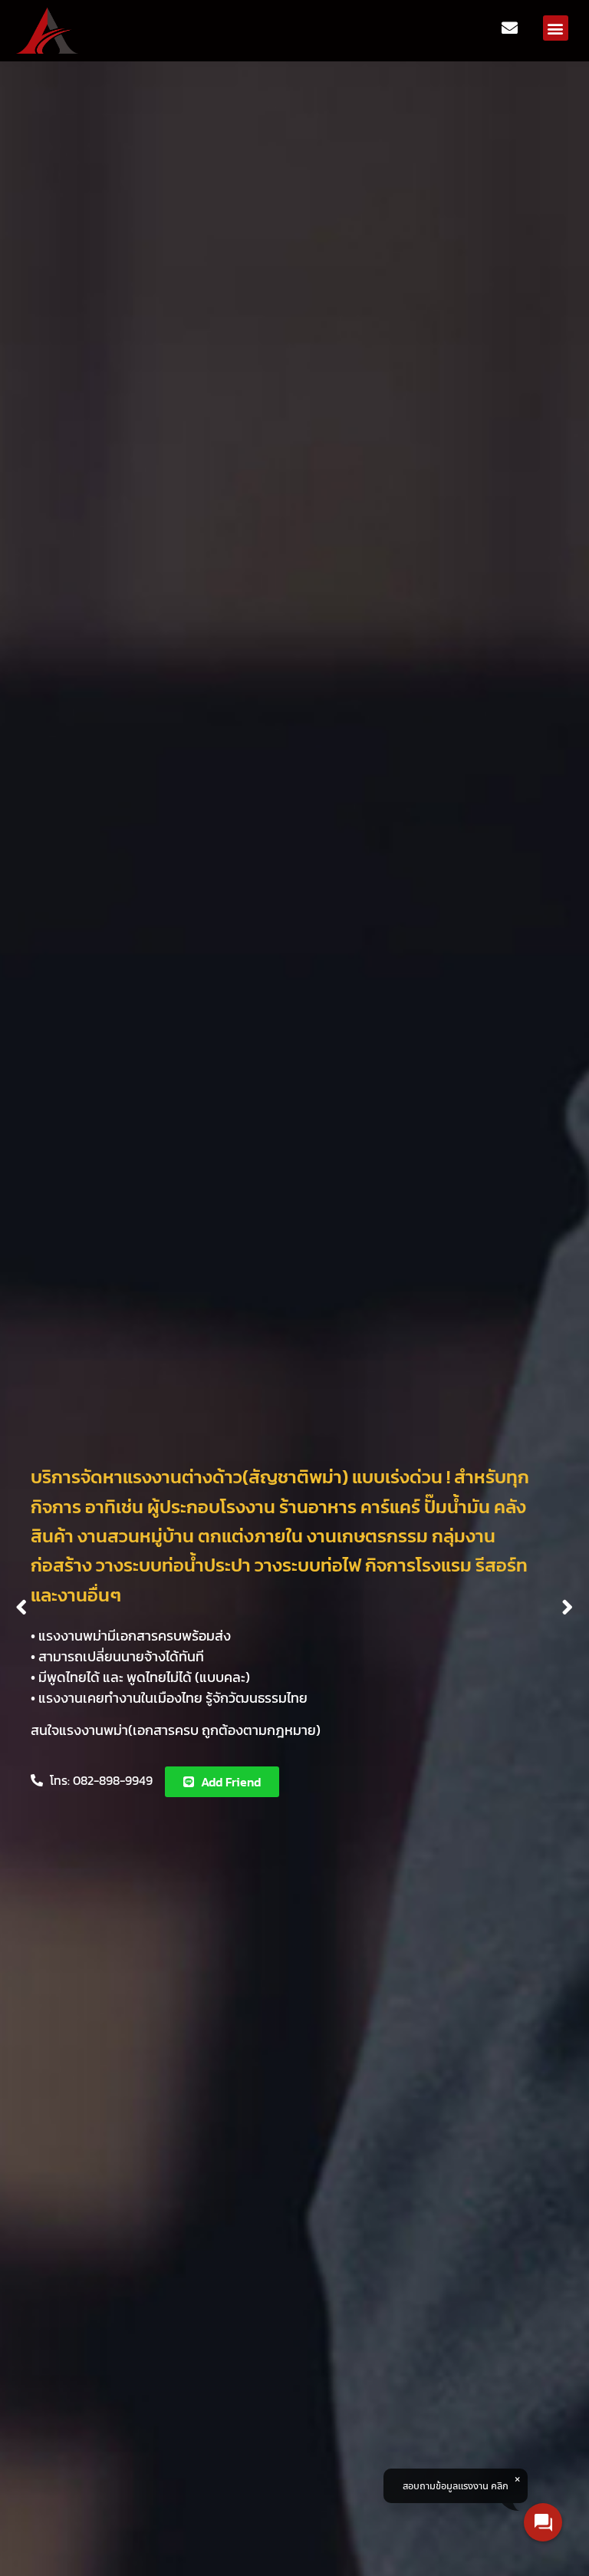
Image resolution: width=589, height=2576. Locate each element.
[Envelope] (510, 28)
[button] (556, 28)
